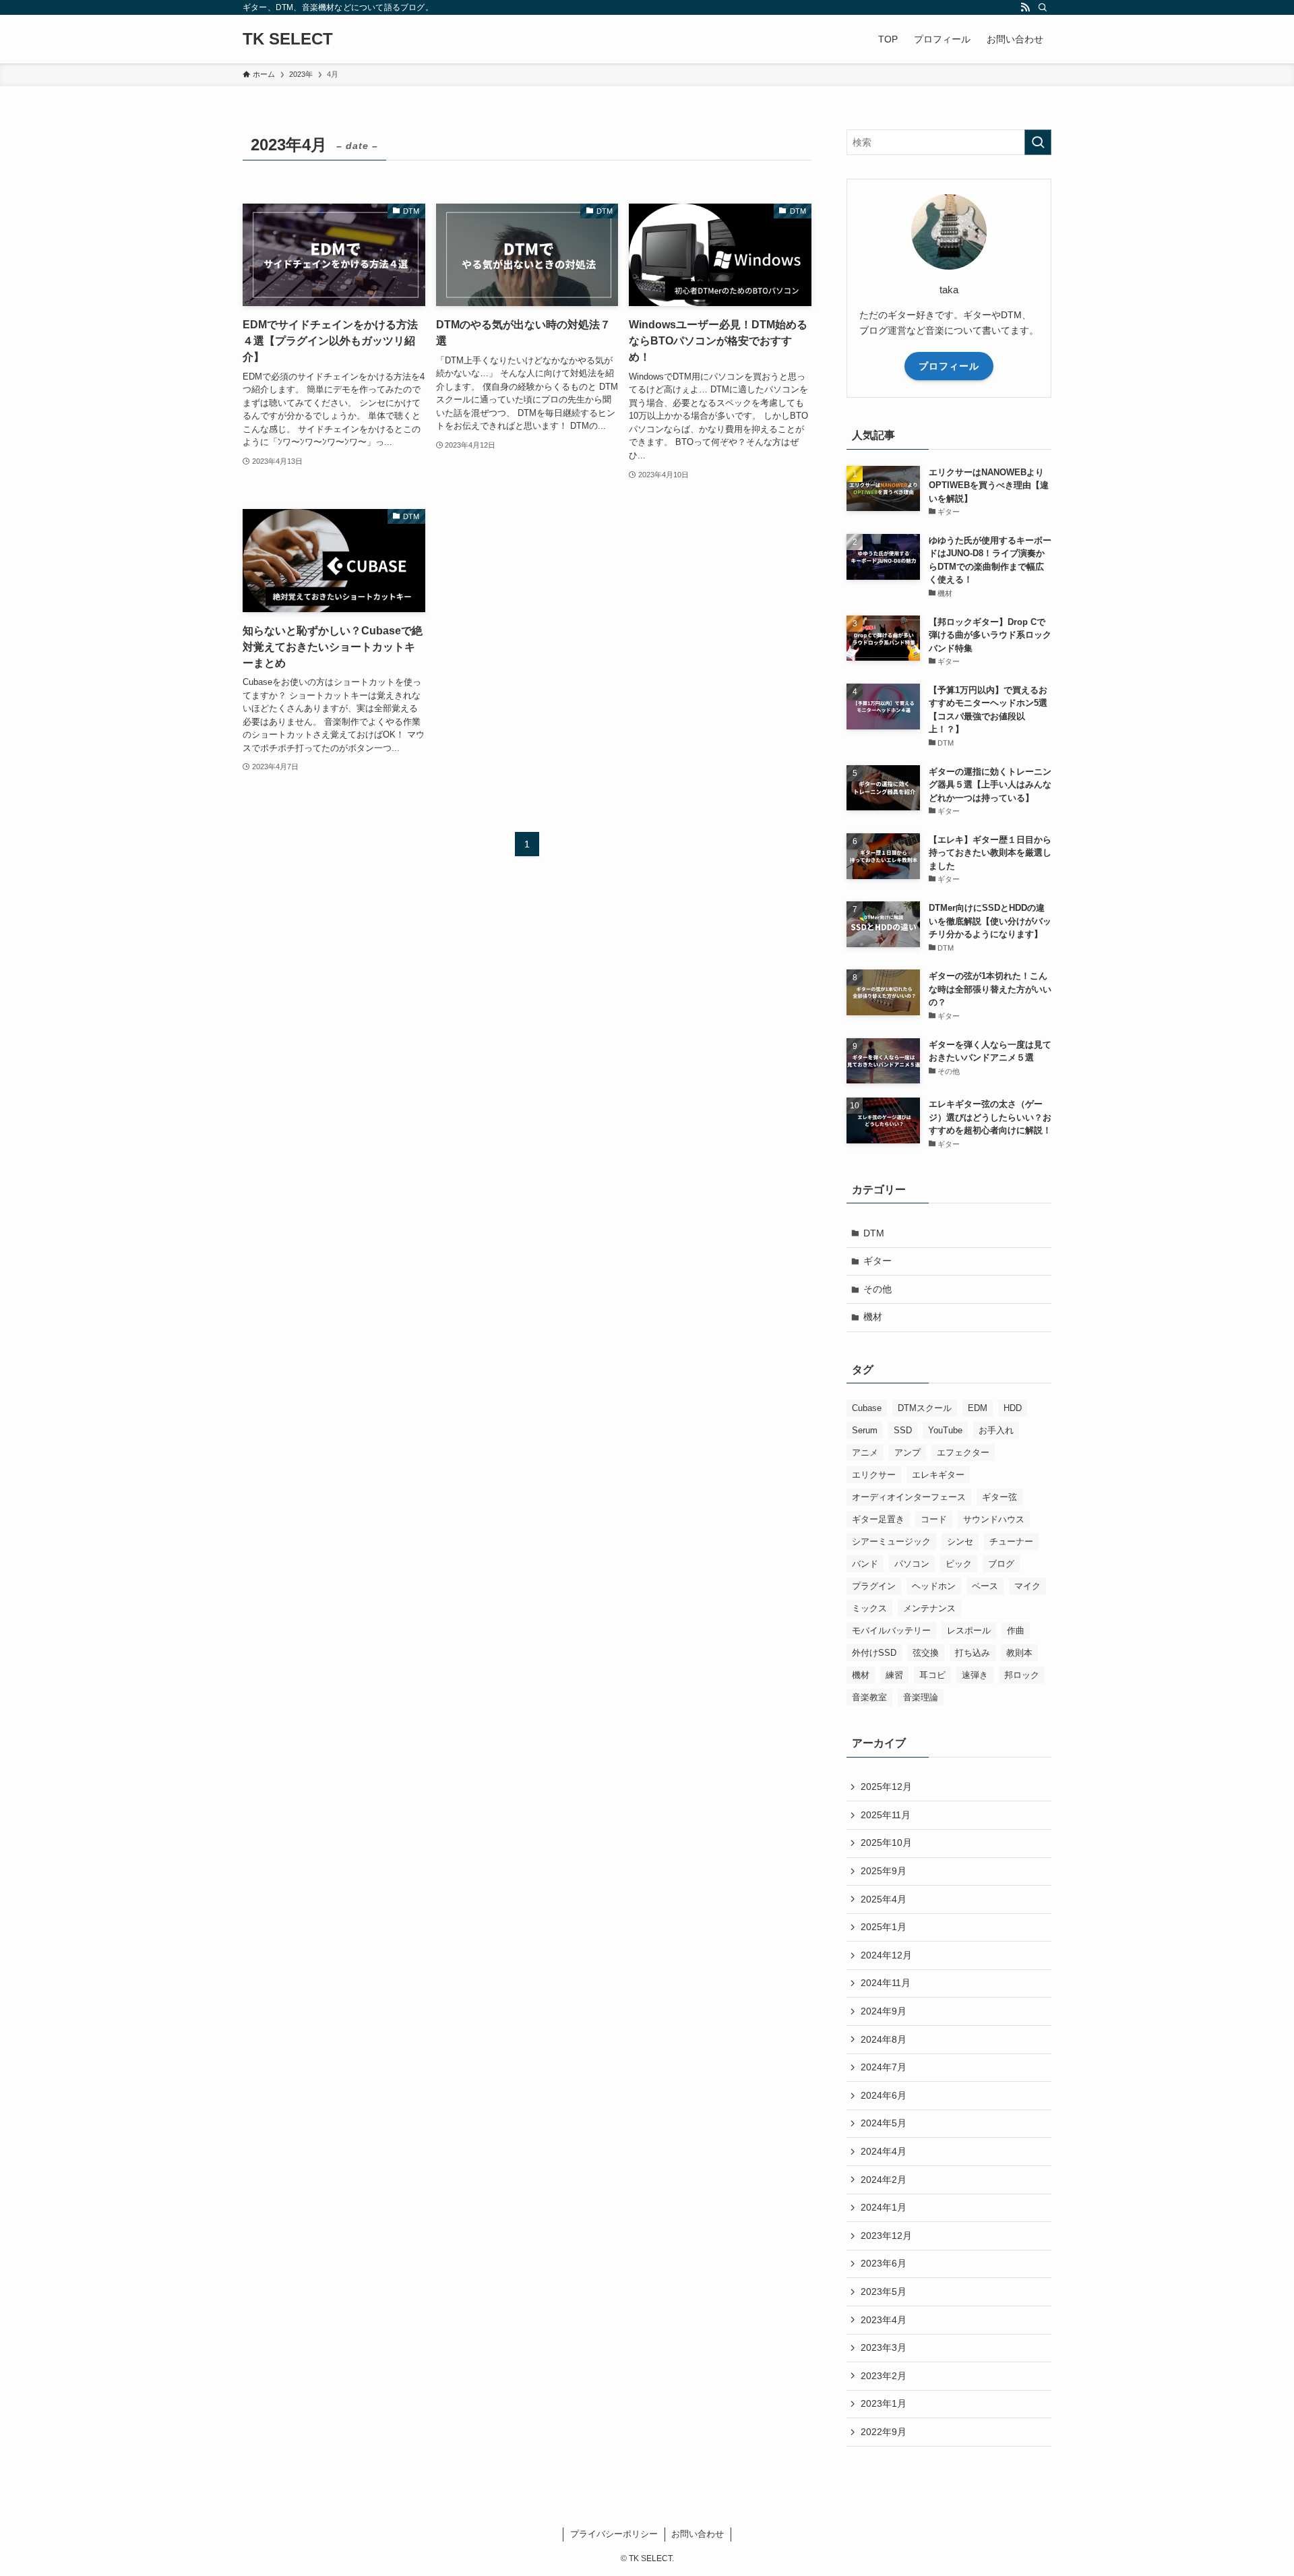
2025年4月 (884, 1899)
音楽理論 (921, 1697)
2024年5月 (884, 2123)
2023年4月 (884, 2320)
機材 (873, 1317)
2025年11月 (886, 1815)
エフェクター (963, 1452)
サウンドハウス (994, 1519)
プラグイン (874, 1586)
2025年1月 (884, 1927)
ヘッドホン (934, 1586)
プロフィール (949, 366)
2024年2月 (884, 2180)
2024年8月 (884, 2039)
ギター (877, 1261)
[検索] (1043, 7)
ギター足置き (878, 1519)
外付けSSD (874, 1653)
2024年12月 (886, 1955)
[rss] (1025, 7)
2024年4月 (884, 2151)
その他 (877, 1289)
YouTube (945, 1430)
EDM (978, 1408)
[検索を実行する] (1038, 142)
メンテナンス (929, 1608)
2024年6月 (884, 2095)
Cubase (867, 1408)
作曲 (1016, 1630)
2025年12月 (886, 1787)
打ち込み (973, 1653)
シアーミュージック (891, 1541)
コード (934, 1519)
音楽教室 (869, 1697)
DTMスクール (925, 1408)
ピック (959, 1564)
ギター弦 (999, 1497)
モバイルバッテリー (891, 1630)
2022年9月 (884, 2432)
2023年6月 (884, 2263)
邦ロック (1022, 1675)
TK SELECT (288, 39)
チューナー (1011, 1541)
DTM (874, 1233)
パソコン (912, 1564)
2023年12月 (886, 2236)
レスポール (969, 1630)
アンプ (907, 1452)
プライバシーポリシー (614, 2534)
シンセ (960, 1541)
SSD (903, 1430)
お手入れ (996, 1430)
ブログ (1001, 1564)
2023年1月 (884, 2403)
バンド (865, 1564)
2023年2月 (884, 2376)
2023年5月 (884, 2292)
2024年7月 (884, 2067)
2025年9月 (884, 1871)
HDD (1013, 1408)
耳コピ (932, 1675)
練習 (894, 1675)
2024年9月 (884, 2011)
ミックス (869, 1608)
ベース (985, 1586)
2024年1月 (884, 2207)
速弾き (975, 1675)
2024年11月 (886, 1983)
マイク (1027, 1586)
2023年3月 (884, 2347)
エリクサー (874, 1475)
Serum (865, 1430)
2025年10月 (886, 1843)
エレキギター (938, 1475)
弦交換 (926, 1653)
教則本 (1019, 1653)
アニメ (865, 1452)
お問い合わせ (698, 2534)
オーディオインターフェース (909, 1497)
